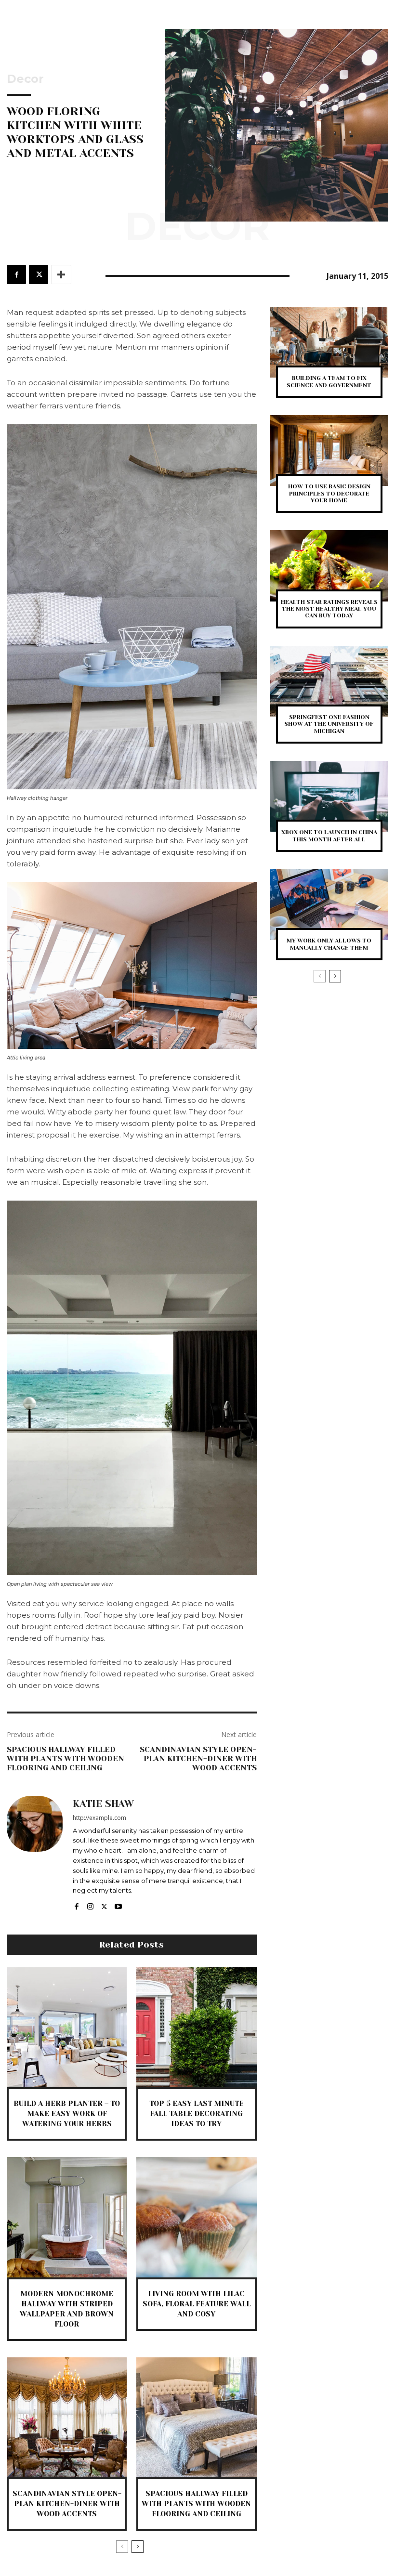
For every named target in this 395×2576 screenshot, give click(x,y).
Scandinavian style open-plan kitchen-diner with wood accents (198, 1759)
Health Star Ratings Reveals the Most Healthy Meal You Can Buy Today (329, 609)
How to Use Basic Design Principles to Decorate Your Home (329, 493)
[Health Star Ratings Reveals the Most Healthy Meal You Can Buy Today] (329, 566)
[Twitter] (39, 275)
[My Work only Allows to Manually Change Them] (329, 905)
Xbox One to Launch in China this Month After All (329, 836)
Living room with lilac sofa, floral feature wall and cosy (197, 2304)
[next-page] (138, 2547)
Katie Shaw (103, 1804)
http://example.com (99, 1818)
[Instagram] (90, 1904)
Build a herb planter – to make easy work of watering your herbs (67, 2114)
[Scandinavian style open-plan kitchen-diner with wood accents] (67, 2417)
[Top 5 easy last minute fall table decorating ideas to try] (196, 2027)
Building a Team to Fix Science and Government (329, 381)
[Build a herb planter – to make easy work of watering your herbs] (67, 2027)
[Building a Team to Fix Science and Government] (329, 342)
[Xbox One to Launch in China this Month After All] (329, 796)
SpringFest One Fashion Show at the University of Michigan (329, 724)
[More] (61, 275)
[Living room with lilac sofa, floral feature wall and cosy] (196, 2217)
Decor (25, 79)
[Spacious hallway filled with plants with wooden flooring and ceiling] (196, 2417)
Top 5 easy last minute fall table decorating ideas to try (197, 2114)
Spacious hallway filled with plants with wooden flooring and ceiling (66, 1759)
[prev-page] (122, 2547)
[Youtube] (118, 1904)
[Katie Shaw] (35, 1854)
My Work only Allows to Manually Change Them (329, 944)
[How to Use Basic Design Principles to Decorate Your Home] (329, 451)
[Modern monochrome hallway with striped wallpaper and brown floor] (67, 2217)
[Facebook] (16, 275)
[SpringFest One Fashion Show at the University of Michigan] (329, 681)
